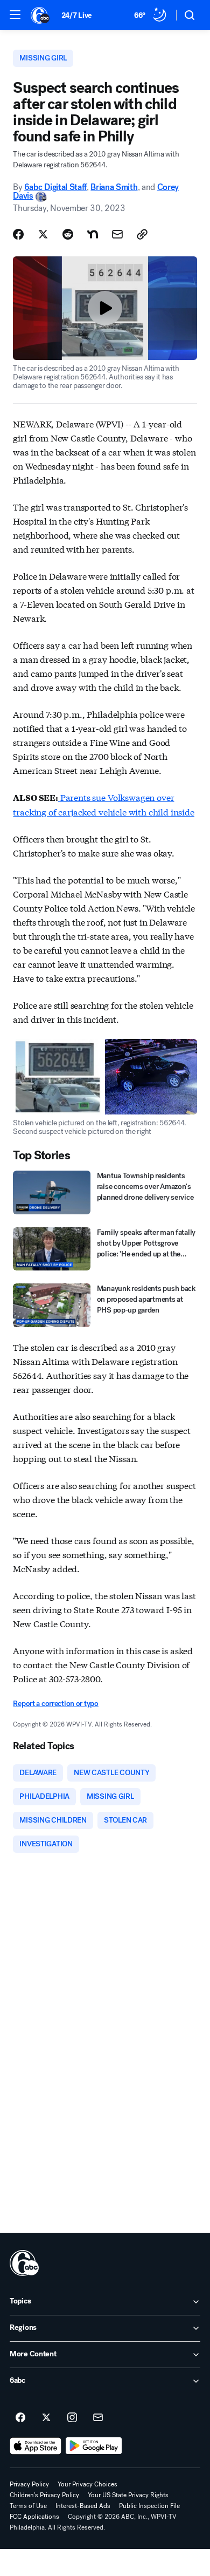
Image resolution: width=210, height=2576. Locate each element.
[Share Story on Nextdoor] (93, 234)
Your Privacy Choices (87, 2484)
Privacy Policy (29, 2484)
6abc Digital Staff (55, 187)
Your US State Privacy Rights (128, 2495)
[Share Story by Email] (117, 234)
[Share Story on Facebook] (18, 234)
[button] (15, 15)
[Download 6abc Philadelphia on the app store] (36, 2446)
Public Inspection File (149, 2506)
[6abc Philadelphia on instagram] (72, 2418)
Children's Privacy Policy (44, 2495)
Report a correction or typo (55, 1704)
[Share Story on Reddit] (68, 234)
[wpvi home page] (24, 2263)
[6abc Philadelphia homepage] (41, 15)
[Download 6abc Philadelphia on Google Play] (94, 2446)
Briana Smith (114, 187)
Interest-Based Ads (83, 2506)
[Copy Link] (142, 234)
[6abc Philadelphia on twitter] (46, 2418)
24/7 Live (77, 15)
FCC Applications (34, 2517)
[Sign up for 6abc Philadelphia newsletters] (98, 2418)
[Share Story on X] (43, 234)
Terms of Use (28, 2506)
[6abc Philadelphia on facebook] (20, 2418)
